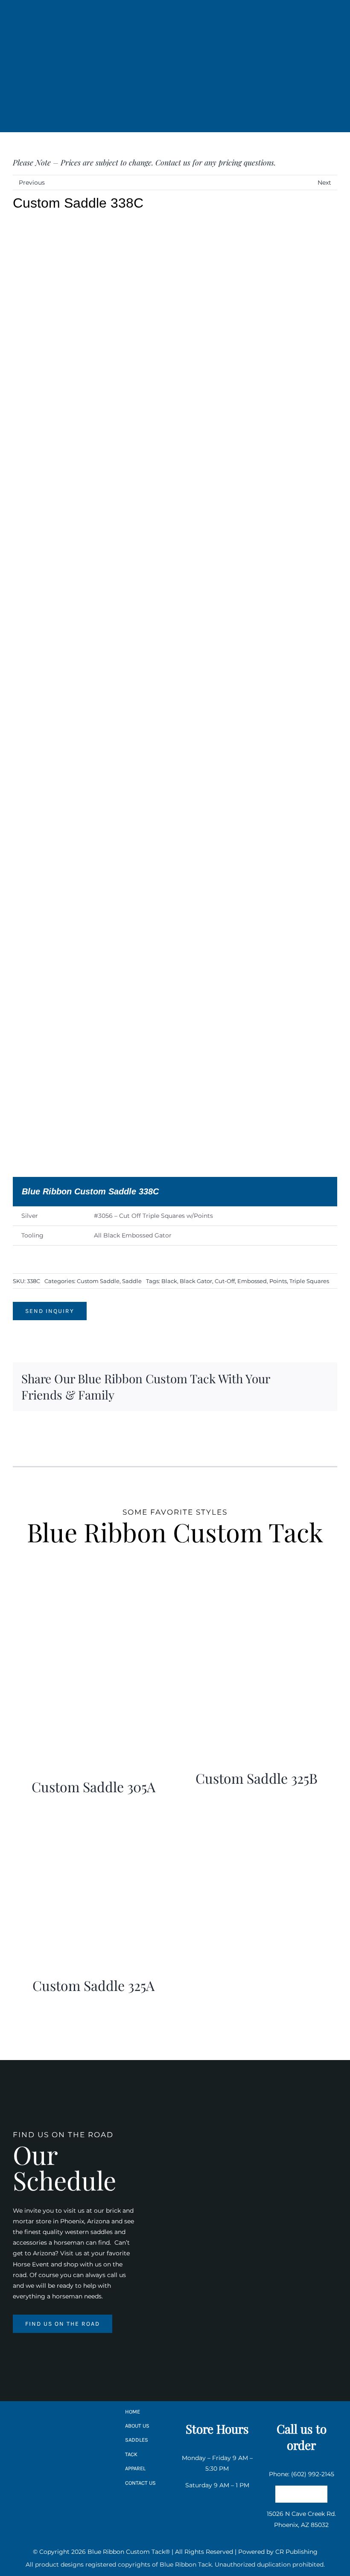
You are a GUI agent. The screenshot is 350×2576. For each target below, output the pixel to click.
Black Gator (196, 1281)
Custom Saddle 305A (93, 1786)
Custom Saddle (98, 1281)
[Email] (303, 1393)
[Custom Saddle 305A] (93, 1614)
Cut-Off (225, 1281)
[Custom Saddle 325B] (257, 1614)
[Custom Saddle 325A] (93, 1813)
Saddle (132, 1281)
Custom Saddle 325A (93, 1985)
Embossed (252, 1281)
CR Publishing (296, 2552)
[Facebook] (303, 1381)
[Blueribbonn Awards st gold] (63, 2441)
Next (324, 183)
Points (278, 1281)
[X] (317, 1381)
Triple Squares (309, 1281)
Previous (32, 183)
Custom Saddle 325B (257, 1778)
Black (169, 1281)
